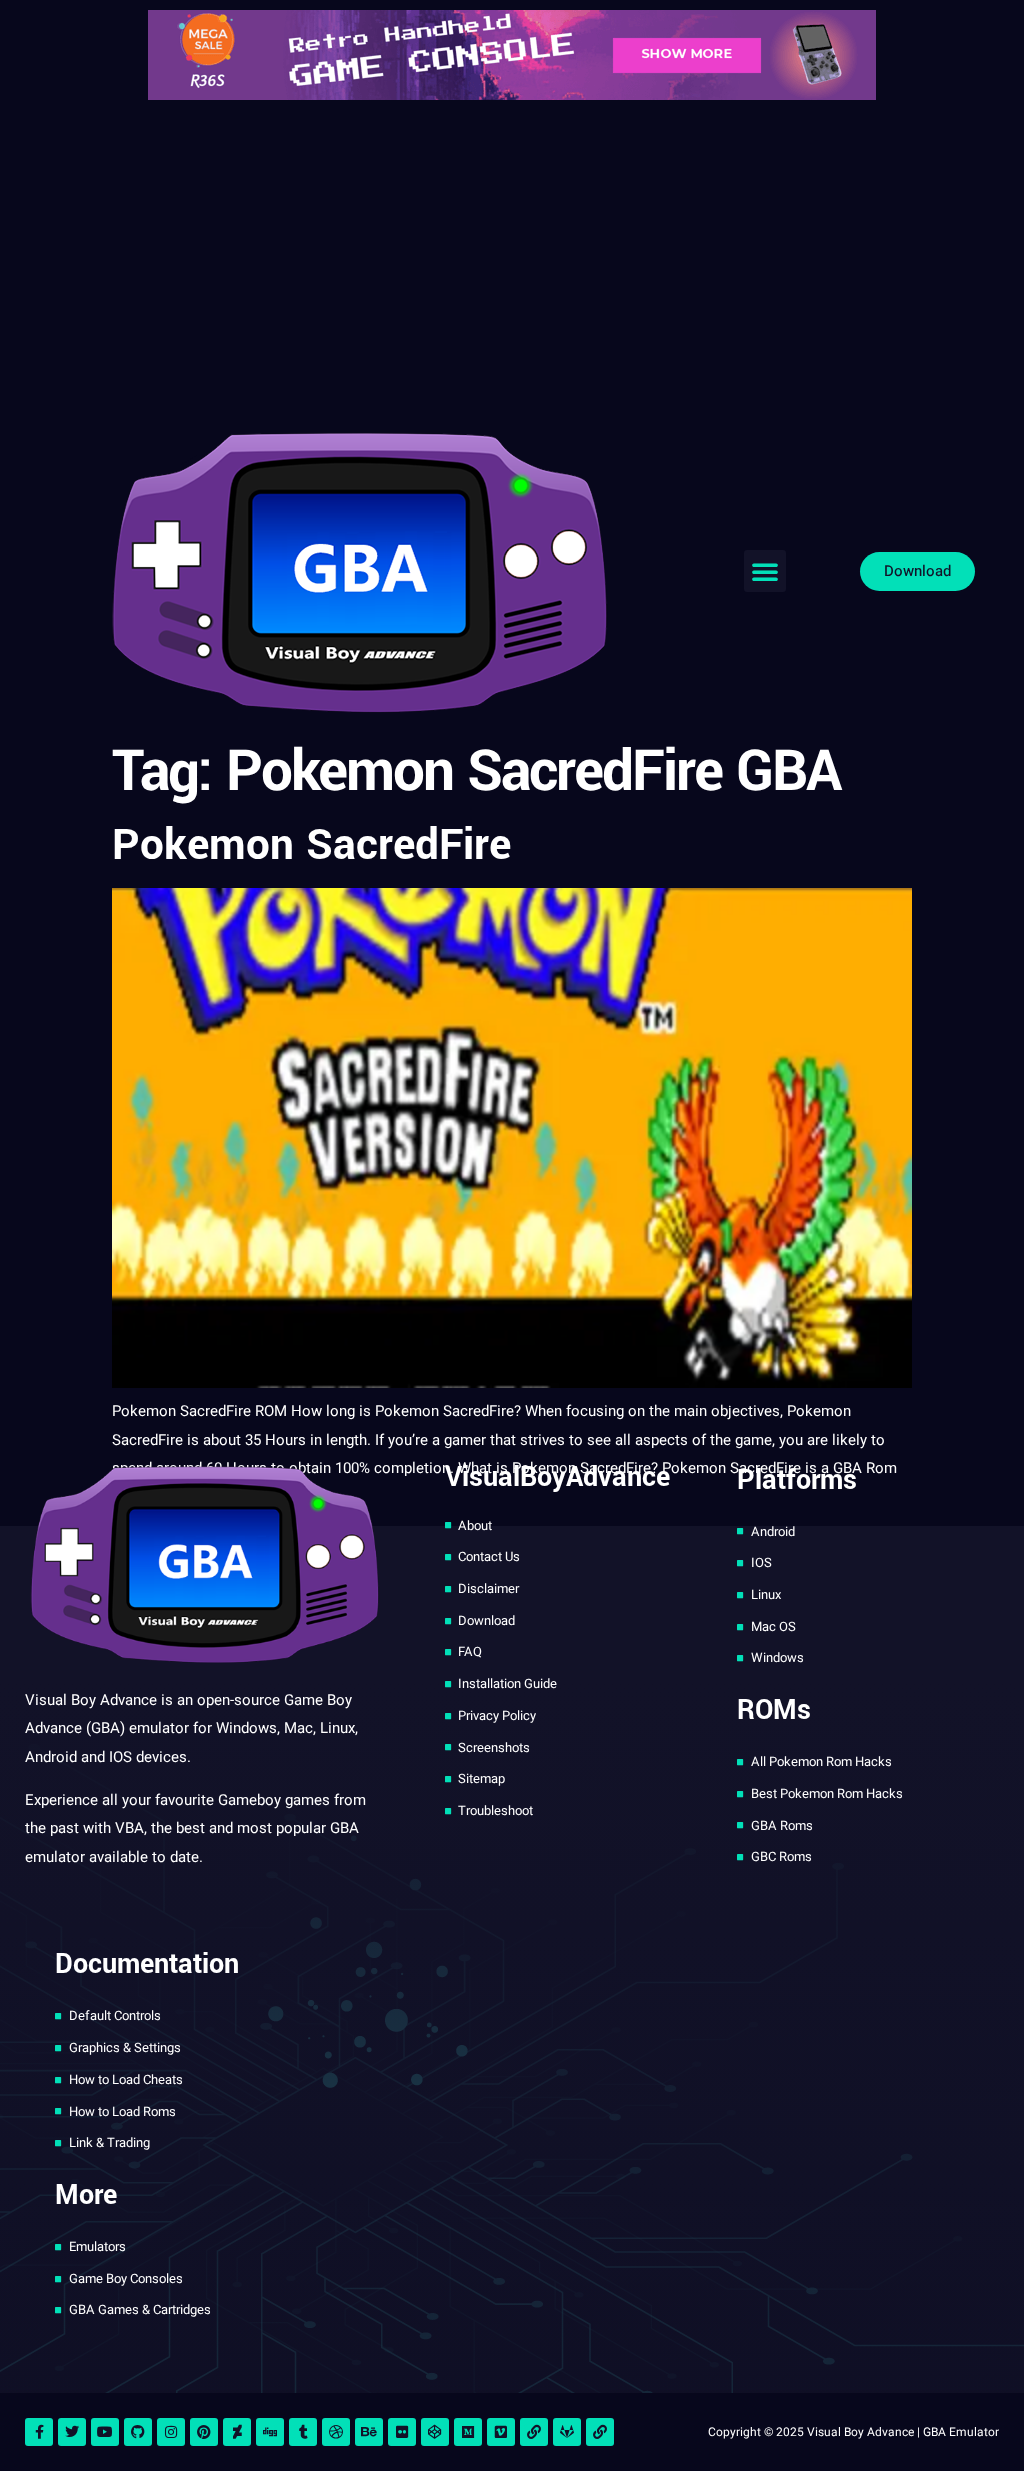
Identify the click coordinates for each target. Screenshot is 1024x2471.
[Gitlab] (567, 2432)
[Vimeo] (501, 2432)
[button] (765, 571)
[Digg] (270, 2432)
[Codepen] (435, 2432)
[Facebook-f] (39, 2432)
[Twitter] (72, 2432)
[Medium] (468, 2432)
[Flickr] (402, 2432)
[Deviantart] (237, 2432)
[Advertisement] (512, 260)
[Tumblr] (303, 2432)
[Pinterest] (204, 2432)
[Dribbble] (336, 2432)
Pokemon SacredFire (311, 845)
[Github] (138, 2432)
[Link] (534, 2432)
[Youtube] (105, 2432)
